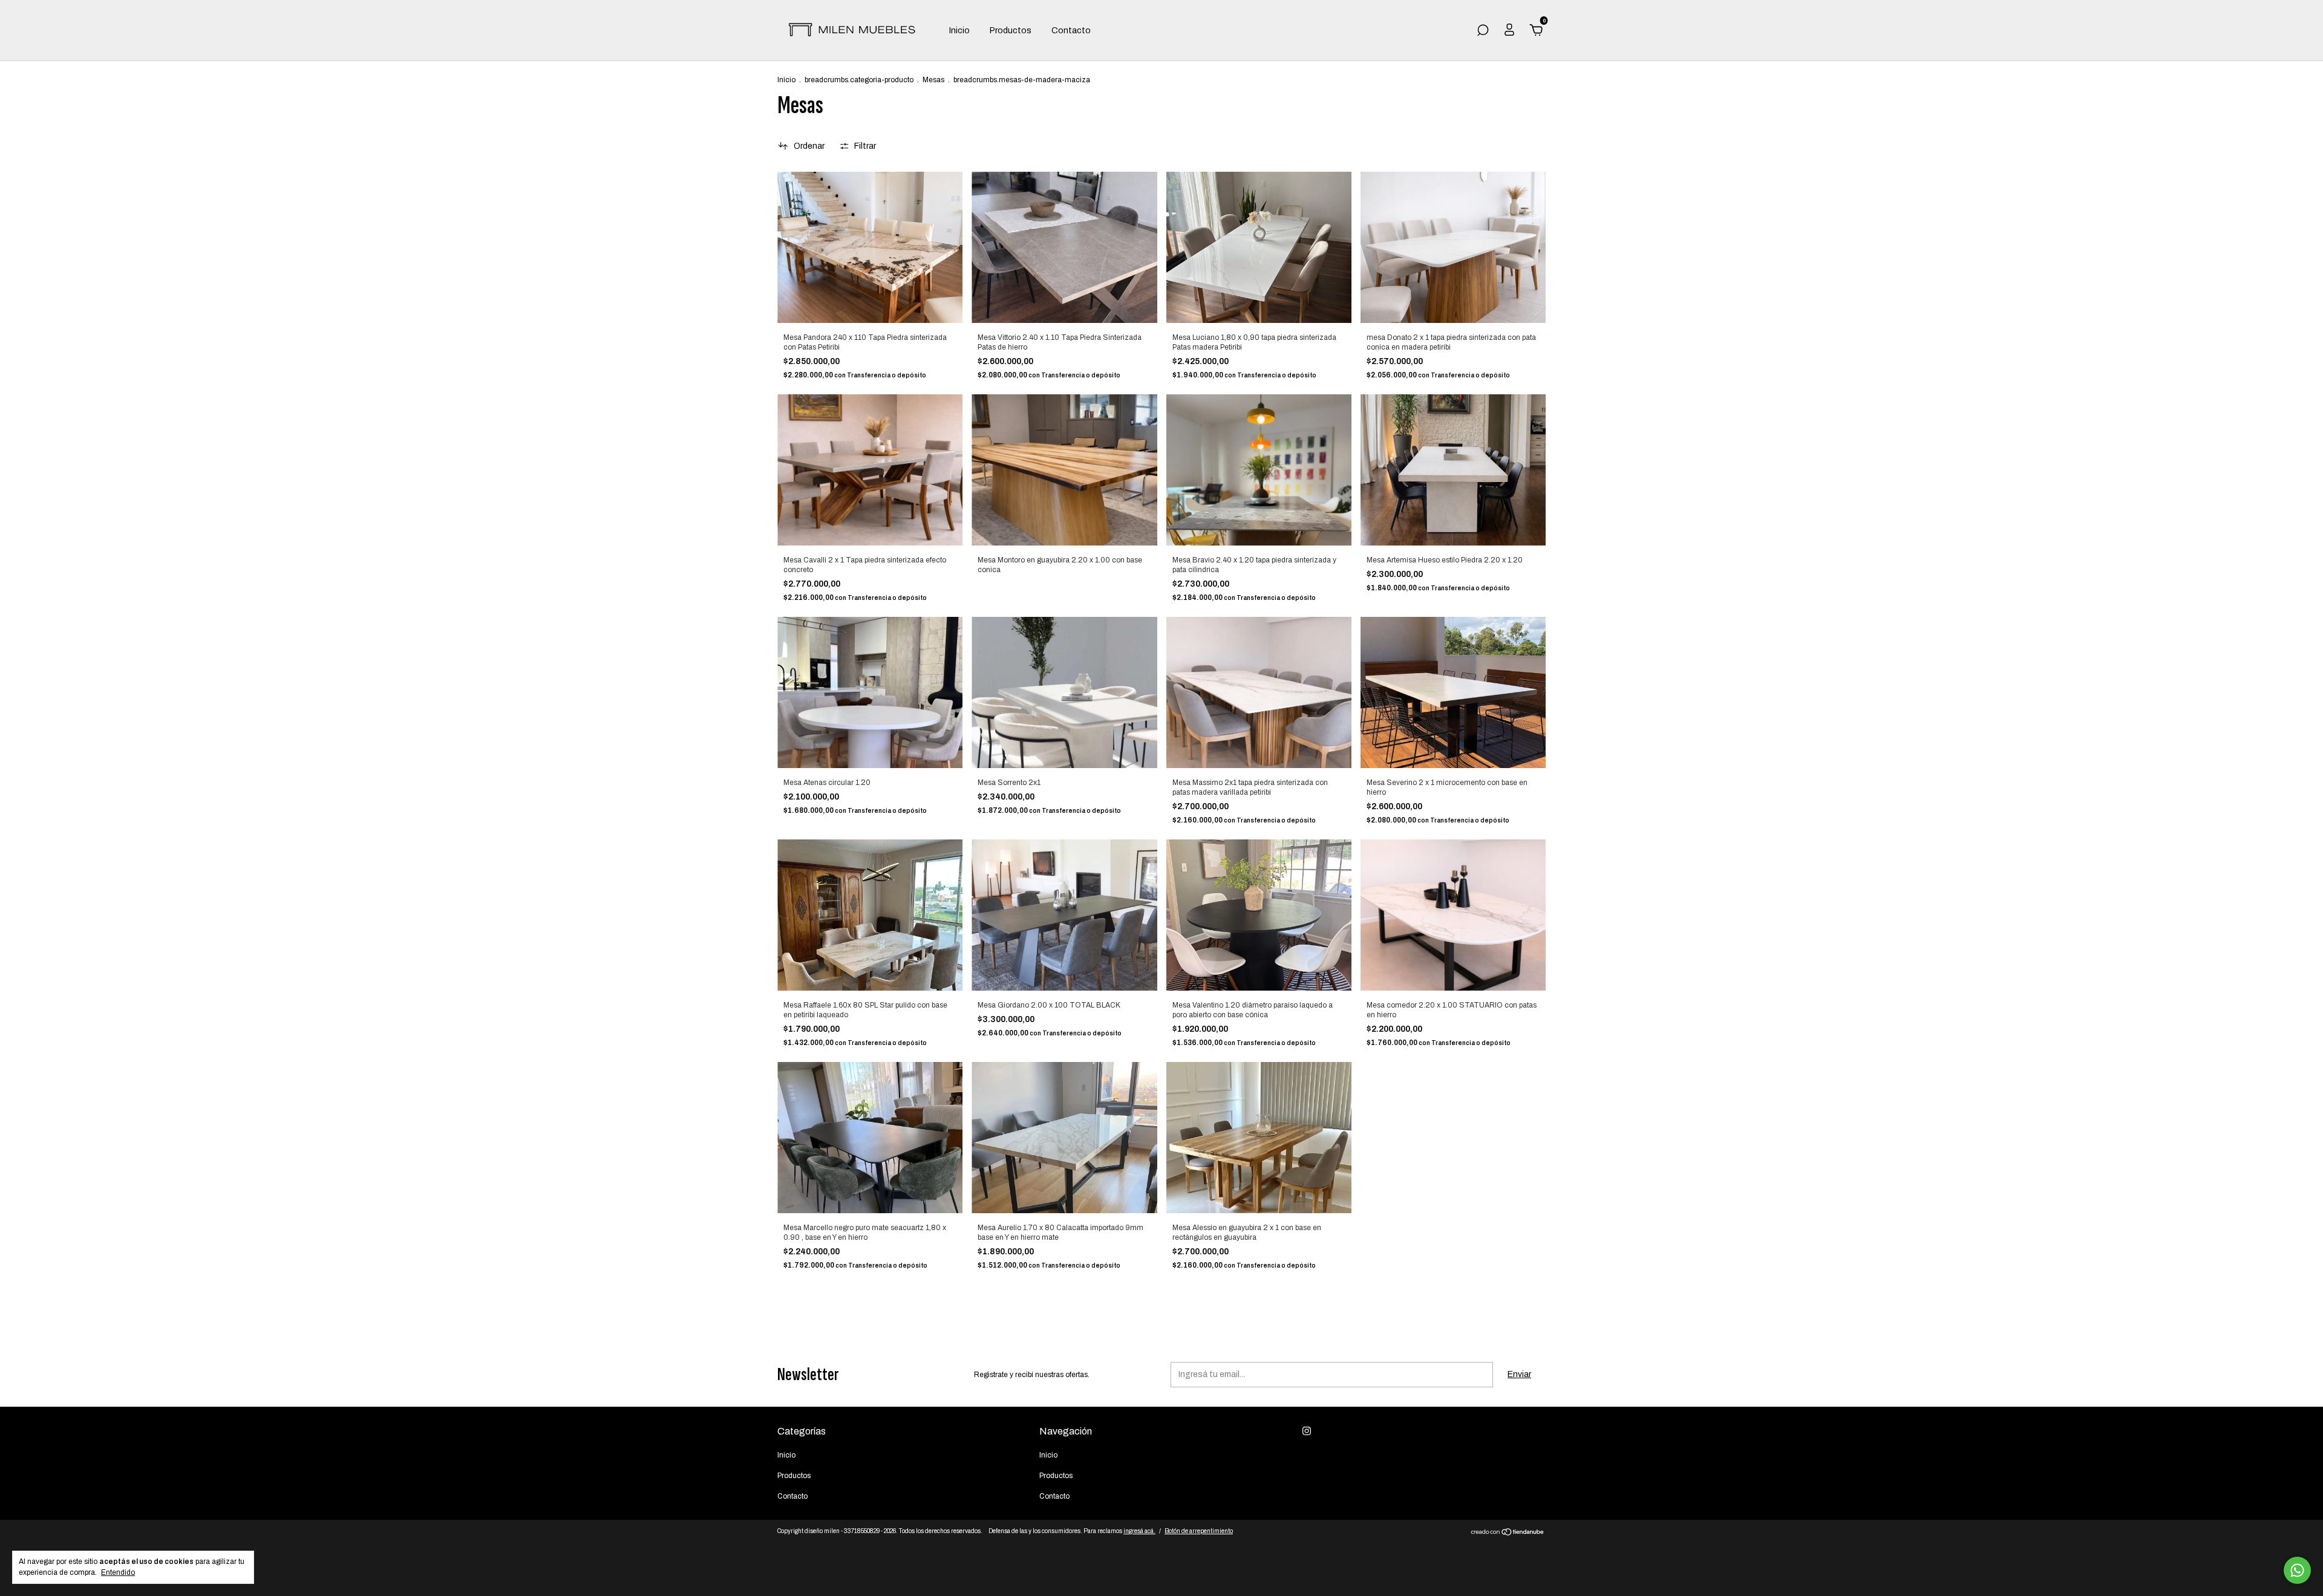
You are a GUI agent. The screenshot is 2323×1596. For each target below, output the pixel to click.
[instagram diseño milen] (1307, 1431)
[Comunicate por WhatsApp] (2297, 1570)
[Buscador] (1483, 32)
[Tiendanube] (1508, 1533)
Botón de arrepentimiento (1199, 1531)
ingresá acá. (1139, 1531)
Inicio (959, 31)
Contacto (1071, 31)
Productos (1011, 31)
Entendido (118, 1572)
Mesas (934, 80)
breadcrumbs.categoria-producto (859, 80)
